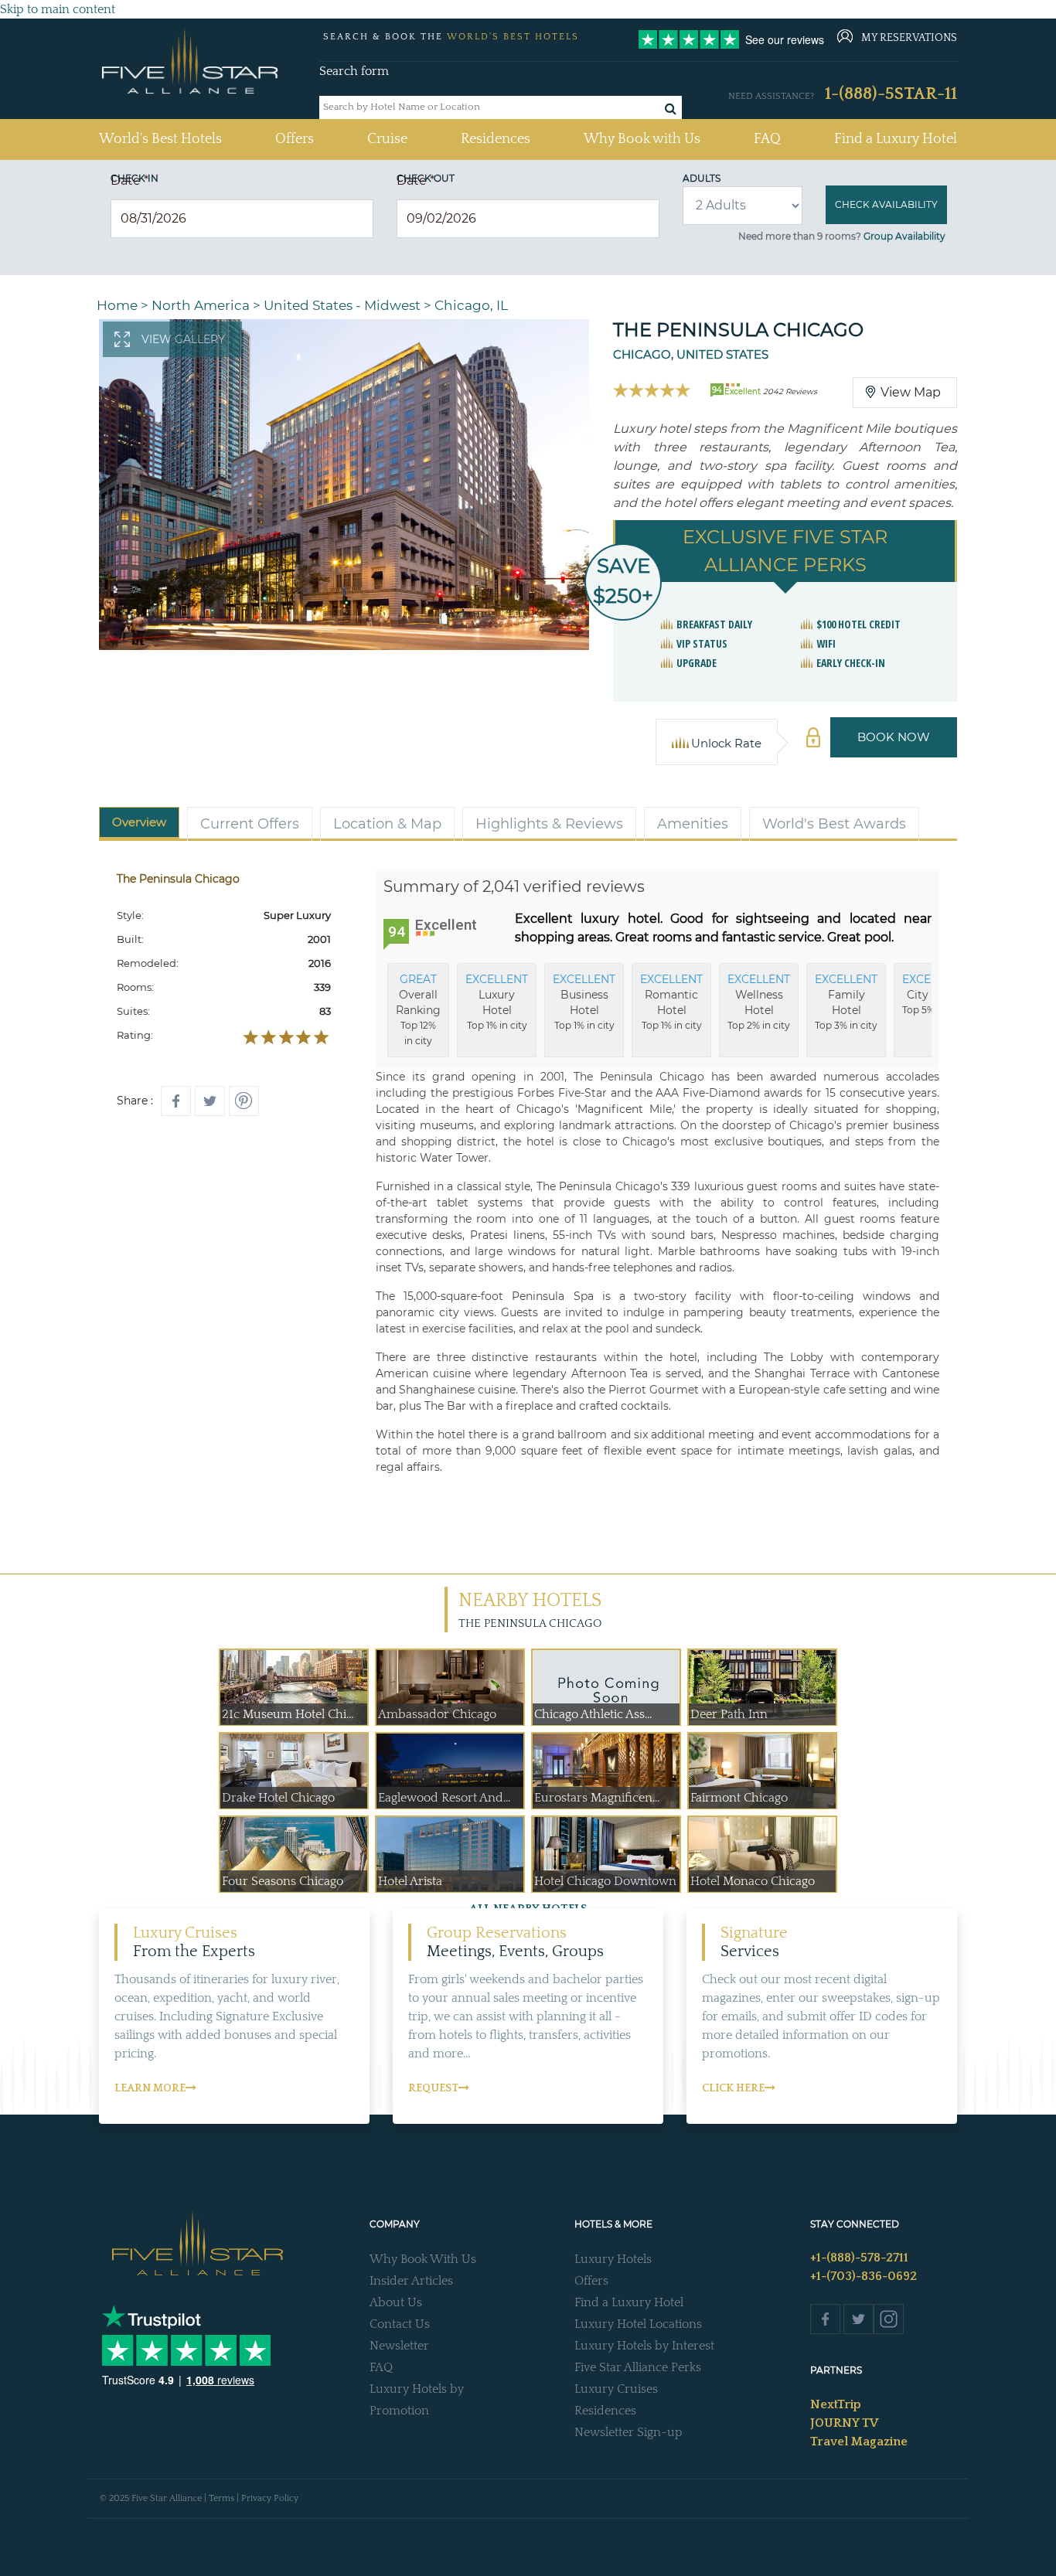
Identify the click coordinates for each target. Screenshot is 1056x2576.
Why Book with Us (642, 139)
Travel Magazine (859, 2442)
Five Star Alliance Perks (638, 2367)
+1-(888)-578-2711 (859, 2258)
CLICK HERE (733, 2088)
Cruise (387, 139)
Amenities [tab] (693, 824)
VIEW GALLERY (183, 339)
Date (129, 180)
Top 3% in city (846, 1002)
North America (201, 305)
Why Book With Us (423, 2259)
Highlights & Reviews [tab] (549, 824)
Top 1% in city (497, 1002)
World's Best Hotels (160, 139)
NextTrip (836, 2404)
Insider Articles (411, 2281)
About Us (396, 2302)
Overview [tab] (139, 822)
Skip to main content (58, 9)
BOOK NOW (894, 737)
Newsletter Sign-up (628, 2432)
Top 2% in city (759, 1002)
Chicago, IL (471, 305)
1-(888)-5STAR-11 (891, 94)
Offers (295, 139)
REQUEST (433, 2088)
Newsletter (399, 2346)
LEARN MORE (150, 2088)
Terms (221, 2498)
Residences (496, 139)
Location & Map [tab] (387, 824)
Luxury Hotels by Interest (644, 2346)
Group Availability (904, 236)
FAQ (767, 139)
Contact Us (400, 2324)
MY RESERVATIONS (909, 38)
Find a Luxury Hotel (896, 139)
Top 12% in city (418, 1009)
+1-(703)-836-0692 (864, 2276)
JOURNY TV (844, 2423)
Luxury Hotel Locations (638, 2324)
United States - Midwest (342, 305)
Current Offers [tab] (250, 824)
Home (117, 305)
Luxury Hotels (613, 2259)
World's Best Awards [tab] (834, 824)
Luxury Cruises (616, 2389)
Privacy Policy (270, 2498)
